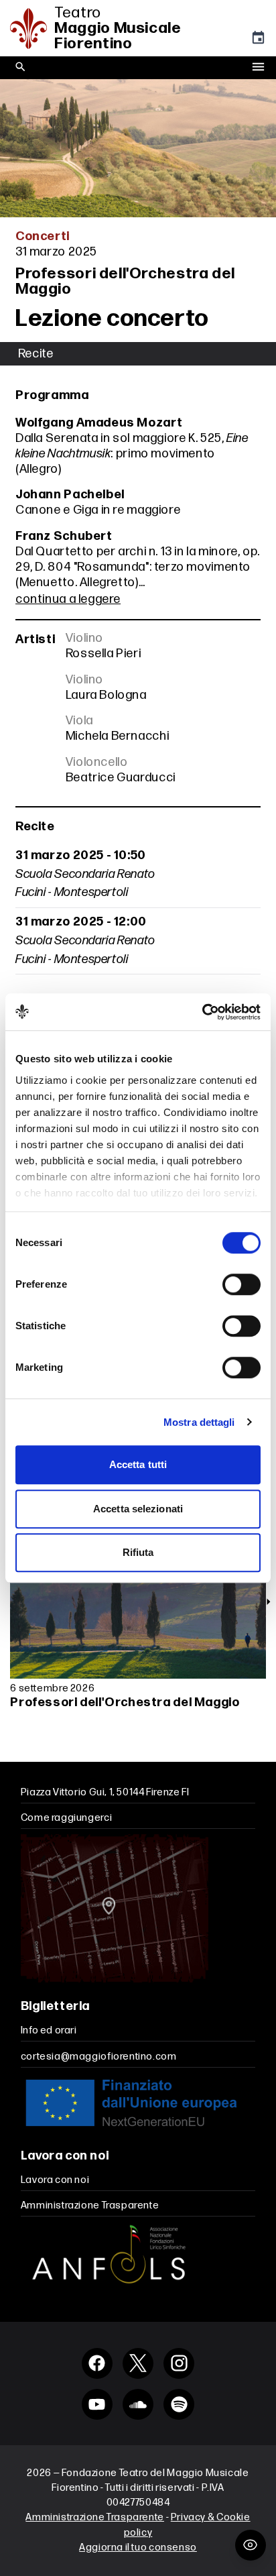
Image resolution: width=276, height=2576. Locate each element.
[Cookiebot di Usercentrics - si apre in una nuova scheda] (202, 1012)
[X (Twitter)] (138, 2363)
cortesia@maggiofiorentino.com (99, 2057)
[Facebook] (97, 2363)
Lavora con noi (55, 2180)
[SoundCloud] (138, 2404)
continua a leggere (68, 599)
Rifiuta (138, 1552)
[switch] (241, 1284)
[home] (32, 29)
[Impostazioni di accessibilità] (251, 2545)
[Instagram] (179, 2363)
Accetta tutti (138, 1464)
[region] (138, 1637)
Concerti (43, 236)
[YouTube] (97, 2404)
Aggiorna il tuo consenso (138, 2547)
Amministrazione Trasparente (90, 2205)
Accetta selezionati (138, 1509)
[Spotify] (179, 2404)
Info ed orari (49, 2030)
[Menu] (258, 68)
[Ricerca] (20, 67)
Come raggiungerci (66, 1818)
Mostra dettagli (199, 1422)
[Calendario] (258, 41)
